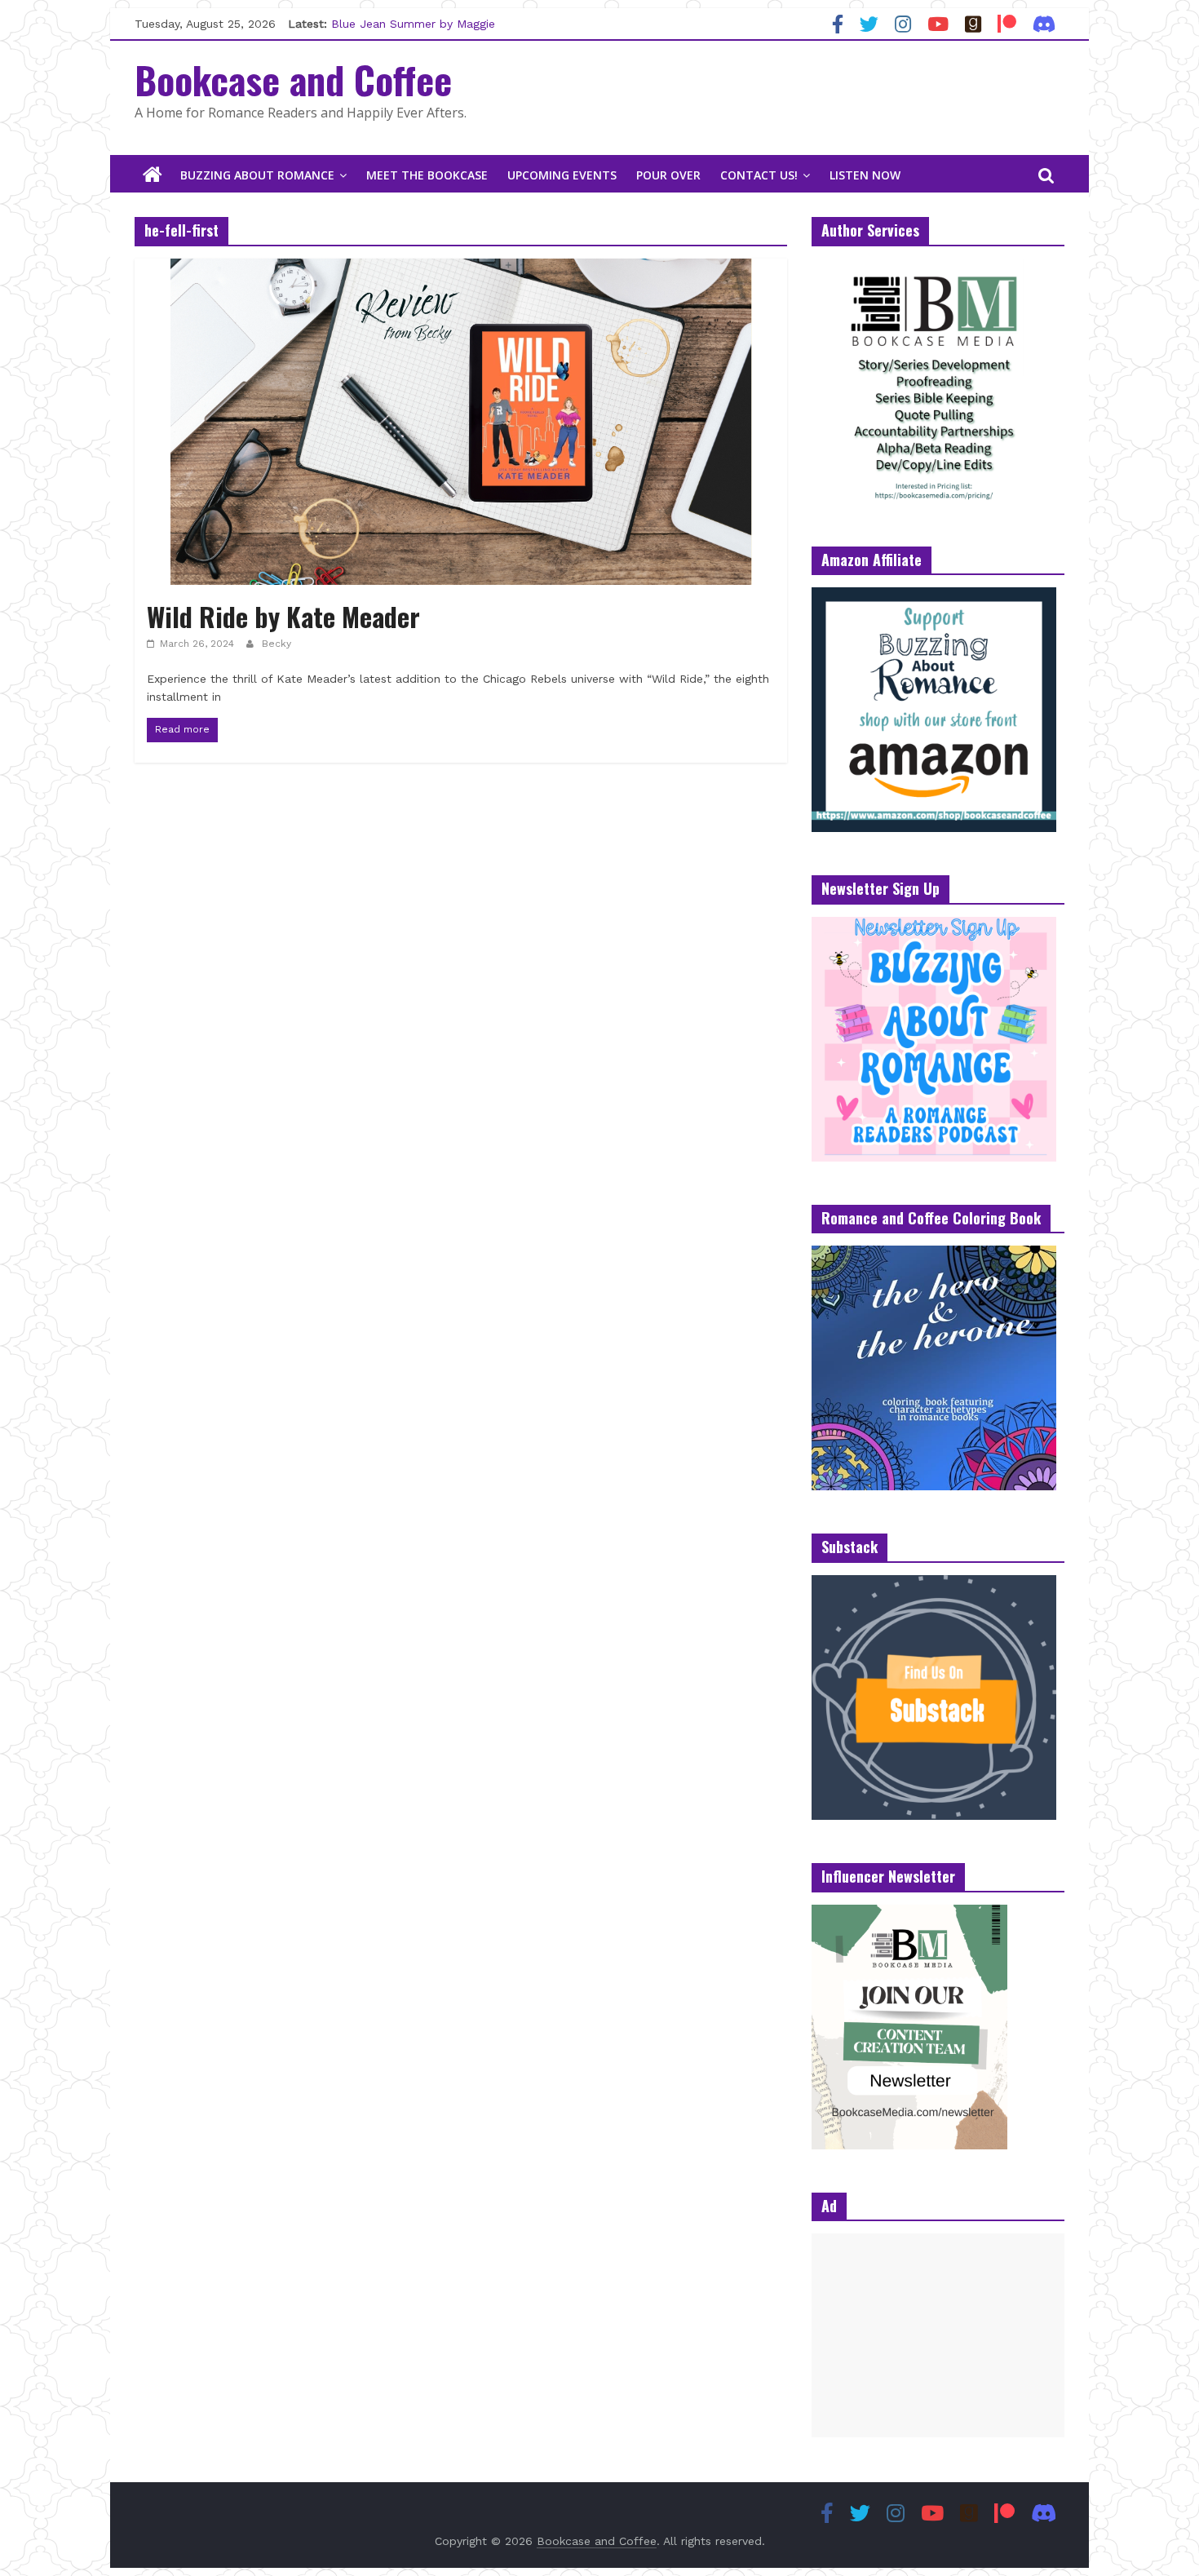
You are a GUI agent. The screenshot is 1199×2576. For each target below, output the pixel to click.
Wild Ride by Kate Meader (283, 616)
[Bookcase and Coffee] (153, 175)
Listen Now (865, 175)
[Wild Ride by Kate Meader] (461, 269)
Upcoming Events (562, 175)
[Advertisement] (938, 2335)
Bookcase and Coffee (293, 79)
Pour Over (668, 175)
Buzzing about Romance (257, 175)
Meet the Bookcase (427, 175)
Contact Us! (759, 175)
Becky (277, 644)
